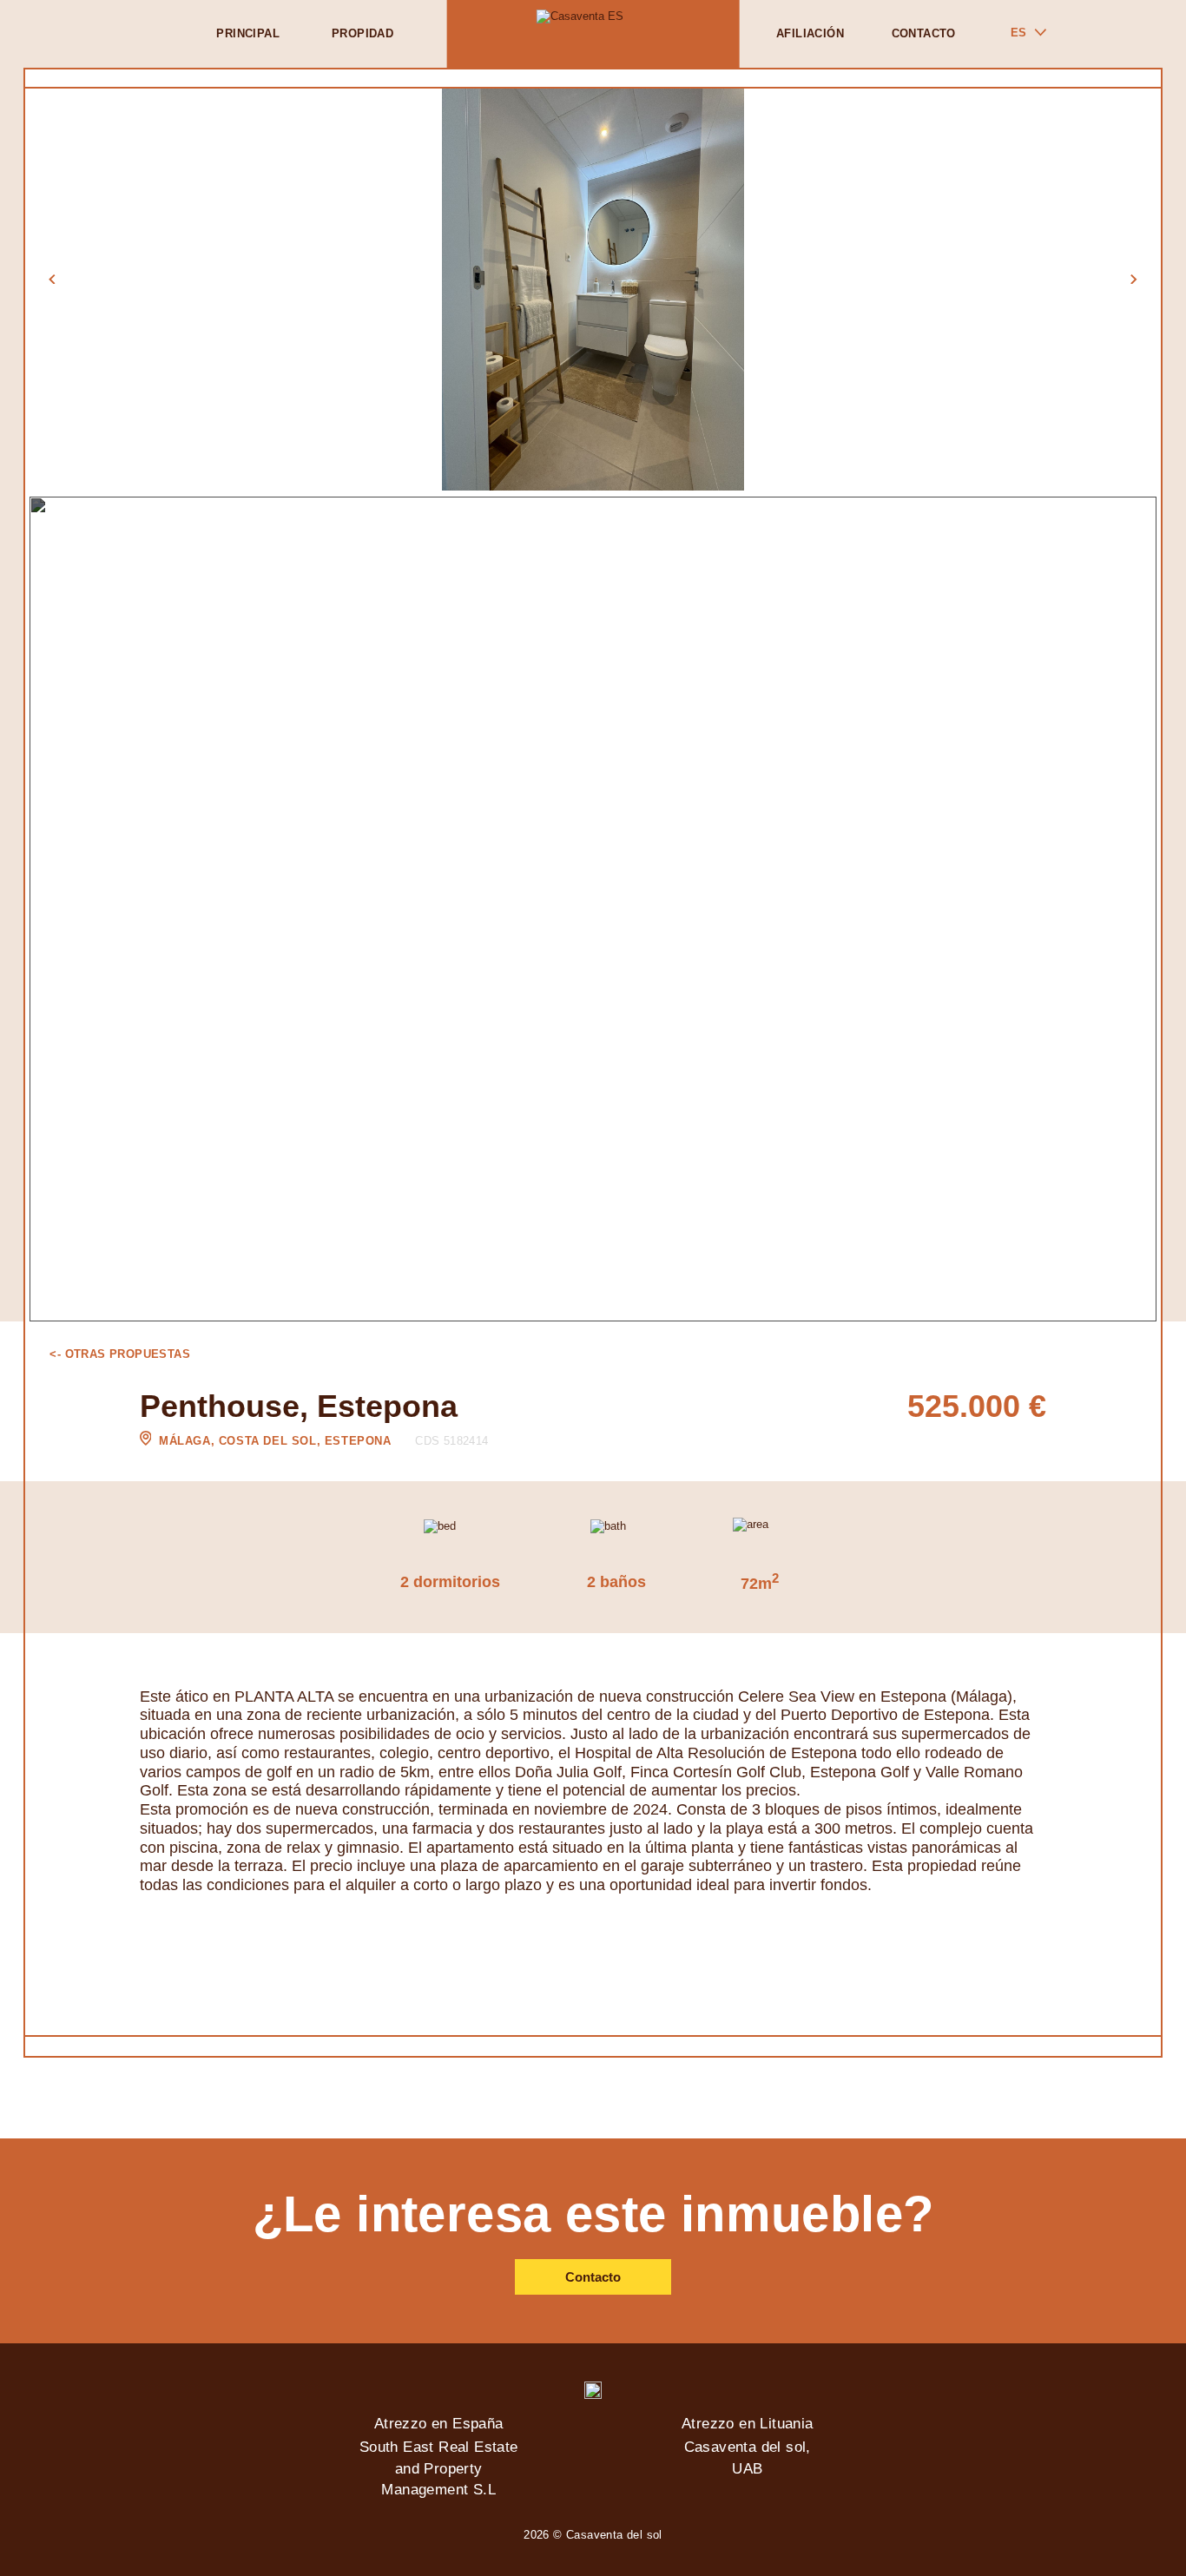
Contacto (924, 33)
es (1018, 33)
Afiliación (810, 33)
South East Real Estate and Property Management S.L (439, 2468)
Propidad (362, 33)
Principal (248, 33)
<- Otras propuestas (120, 1354)
